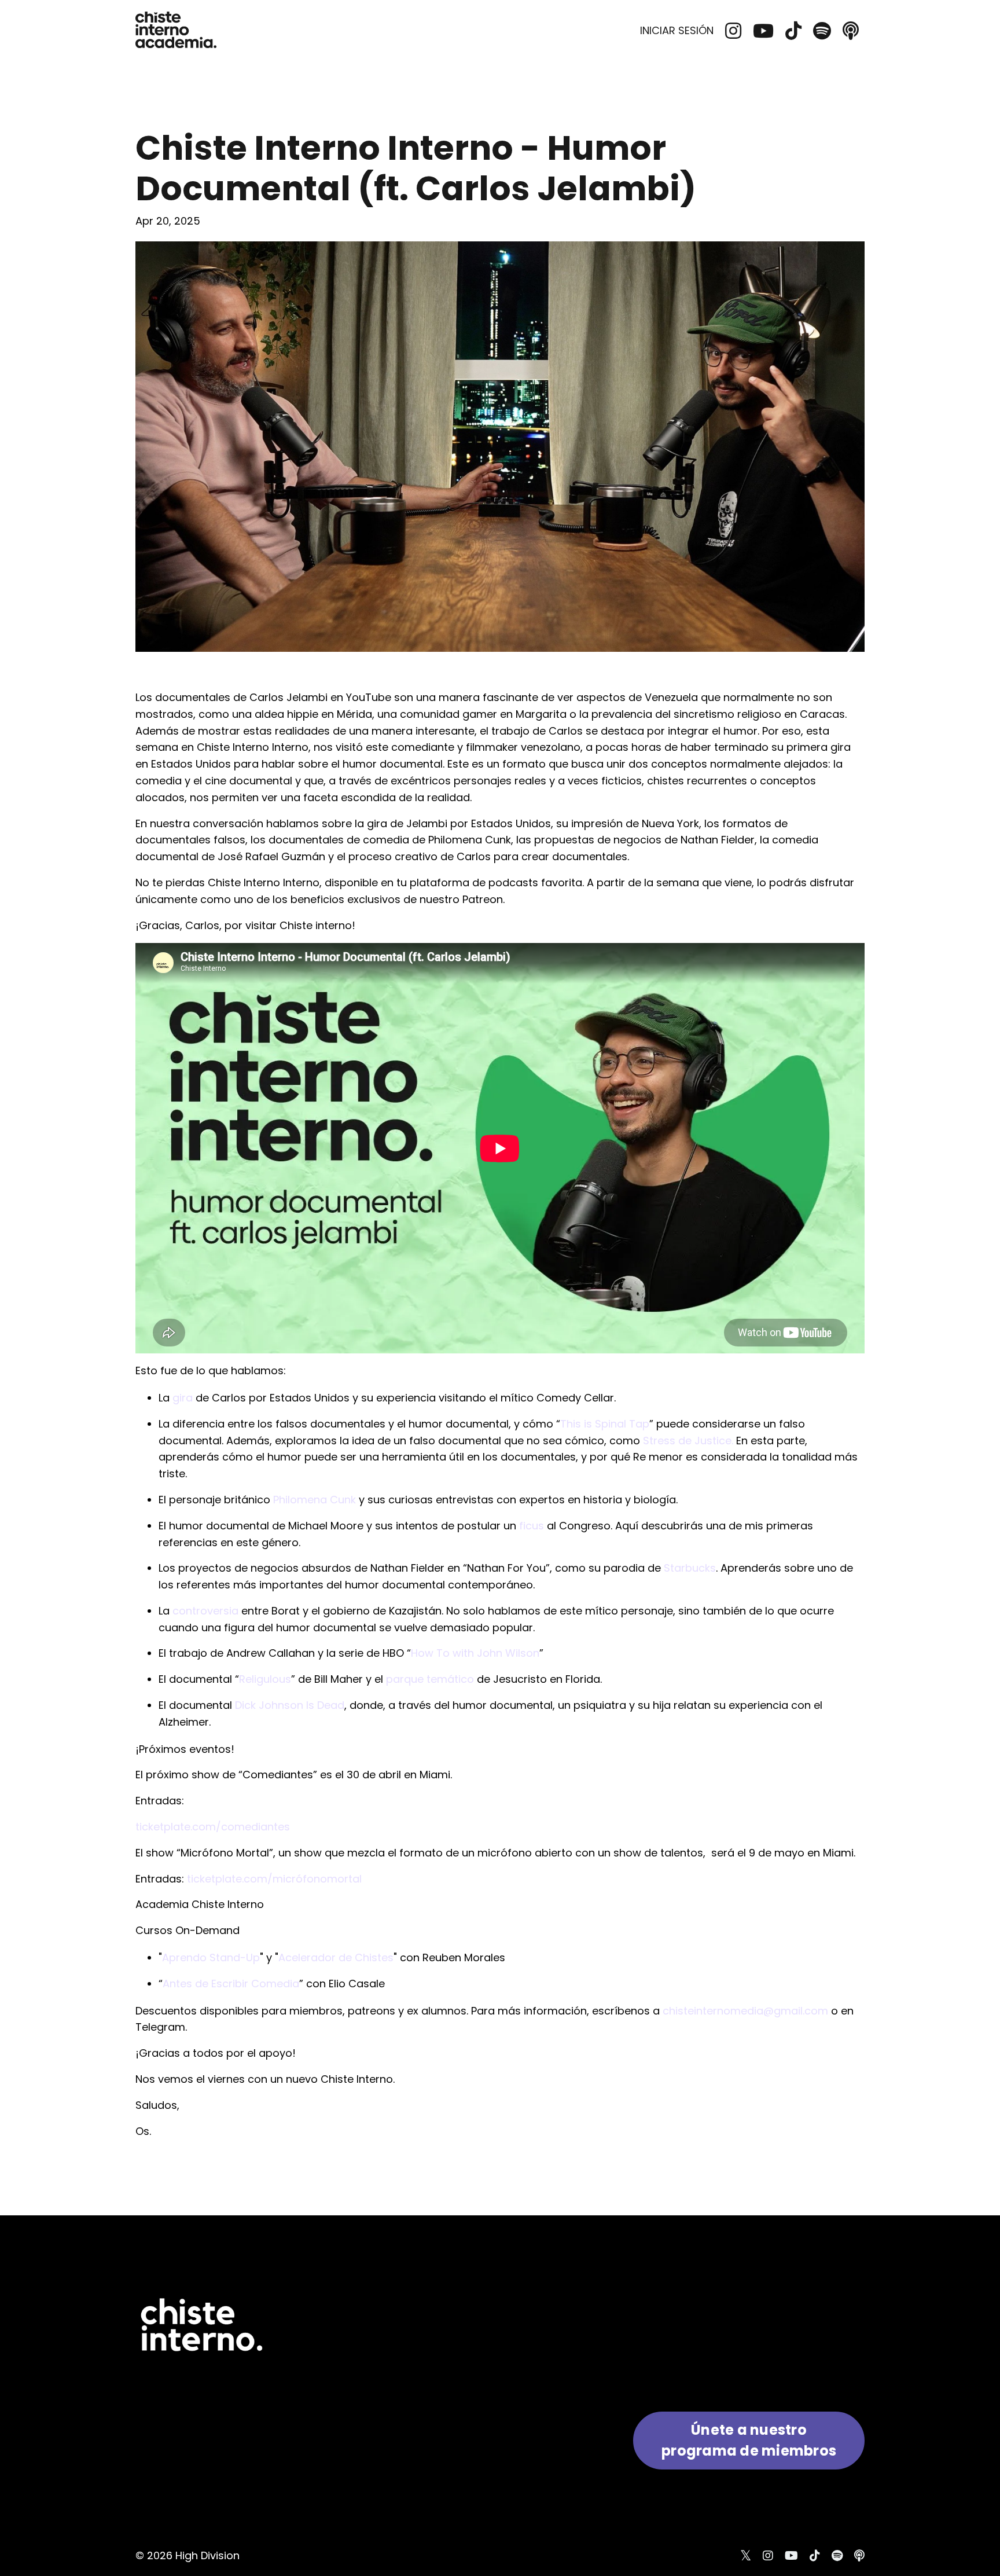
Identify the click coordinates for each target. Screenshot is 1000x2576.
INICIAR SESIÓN (677, 30)
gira (183, 1398)
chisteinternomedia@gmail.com (745, 2011)
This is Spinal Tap (605, 1424)
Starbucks (690, 1568)
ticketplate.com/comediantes (213, 1827)
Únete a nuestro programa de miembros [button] (749, 2440)
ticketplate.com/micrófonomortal (274, 1879)
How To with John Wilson (475, 1653)
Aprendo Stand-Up (211, 1957)
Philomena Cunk (315, 1500)
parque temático (430, 1679)
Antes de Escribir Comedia (231, 1984)
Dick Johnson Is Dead (290, 1705)
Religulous (265, 1679)
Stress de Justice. (688, 1441)
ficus (532, 1526)
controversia (205, 1611)
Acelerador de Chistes (336, 1957)
